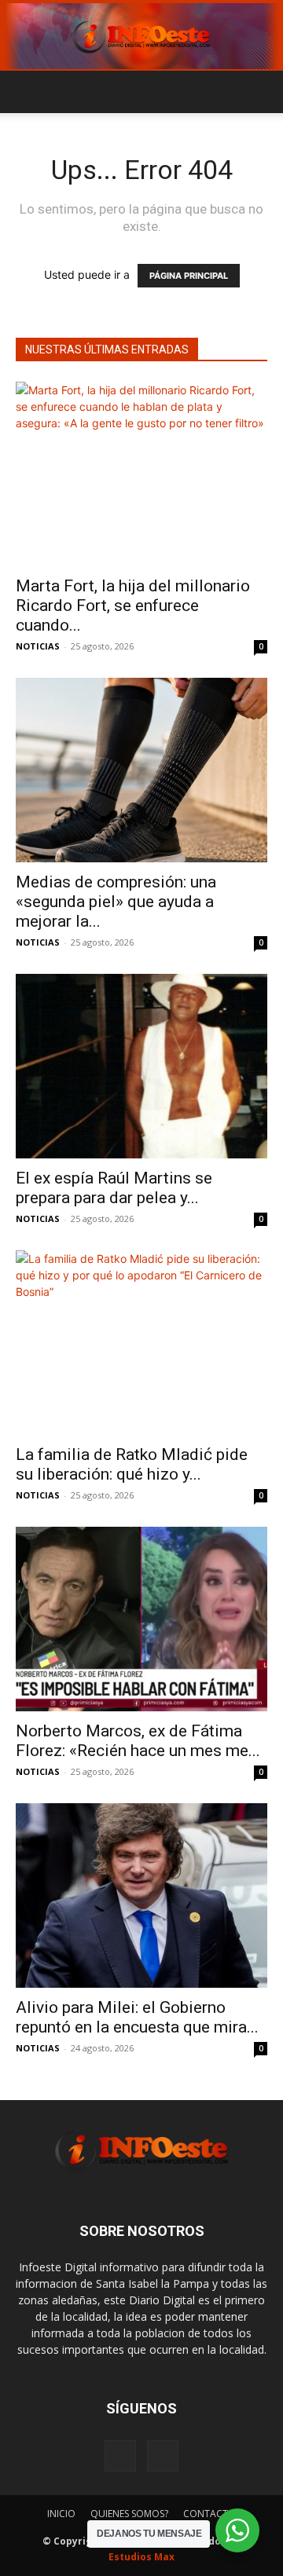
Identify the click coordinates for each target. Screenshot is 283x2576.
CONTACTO (209, 2514)
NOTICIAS (38, 646)
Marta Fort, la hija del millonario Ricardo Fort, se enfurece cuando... (133, 606)
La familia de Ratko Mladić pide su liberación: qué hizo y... (132, 1464)
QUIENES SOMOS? (129, 2514)
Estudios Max (141, 2557)
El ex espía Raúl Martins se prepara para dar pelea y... (114, 1188)
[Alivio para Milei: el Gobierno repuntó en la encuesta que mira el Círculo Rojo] (141, 1895)
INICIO (61, 2514)
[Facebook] (120, 2456)
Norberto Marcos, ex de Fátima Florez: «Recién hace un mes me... (138, 1741)
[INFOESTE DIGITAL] (141, 36)
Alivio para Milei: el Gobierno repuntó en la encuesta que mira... (137, 2017)
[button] (27, 92)
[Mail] (163, 2456)
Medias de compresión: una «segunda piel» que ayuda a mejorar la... (116, 902)
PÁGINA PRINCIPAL (189, 276)
